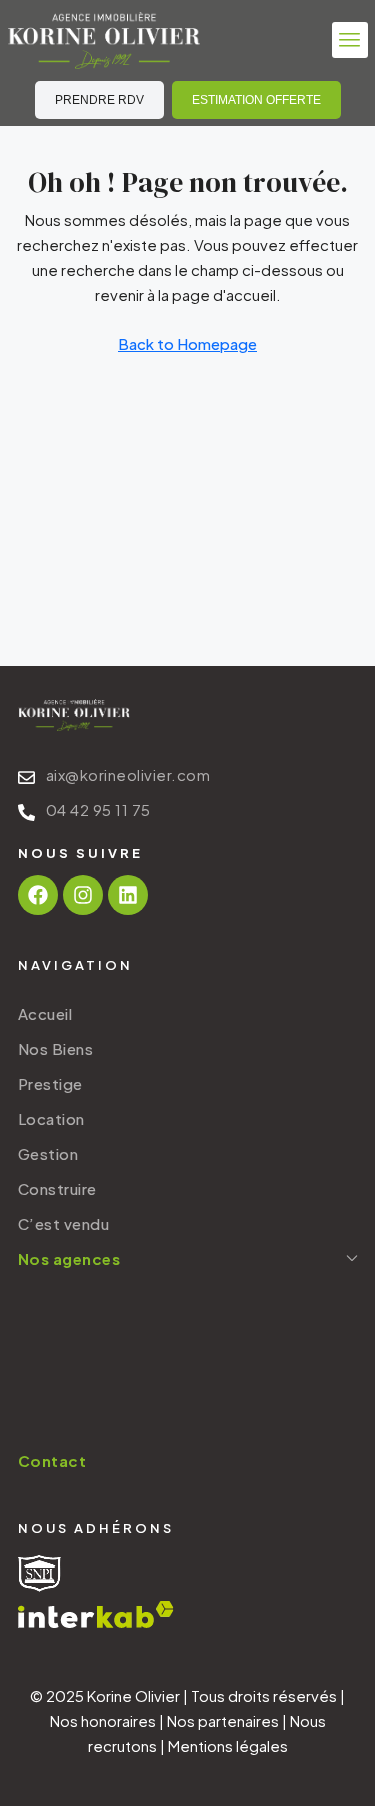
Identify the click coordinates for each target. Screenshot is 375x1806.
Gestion (48, 1153)
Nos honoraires (103, 1720)
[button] (350, 40)
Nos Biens (56, 1048)
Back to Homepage (187, 343)
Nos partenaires (223, 1720)
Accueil (45, 1013)
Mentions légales (228, 1745)
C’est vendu (64, 1223)
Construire (57, 1188)
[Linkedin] (128, 895)
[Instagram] (83, 895)
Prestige (50, 1083)
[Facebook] (38, 895)
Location (51, 1118)
